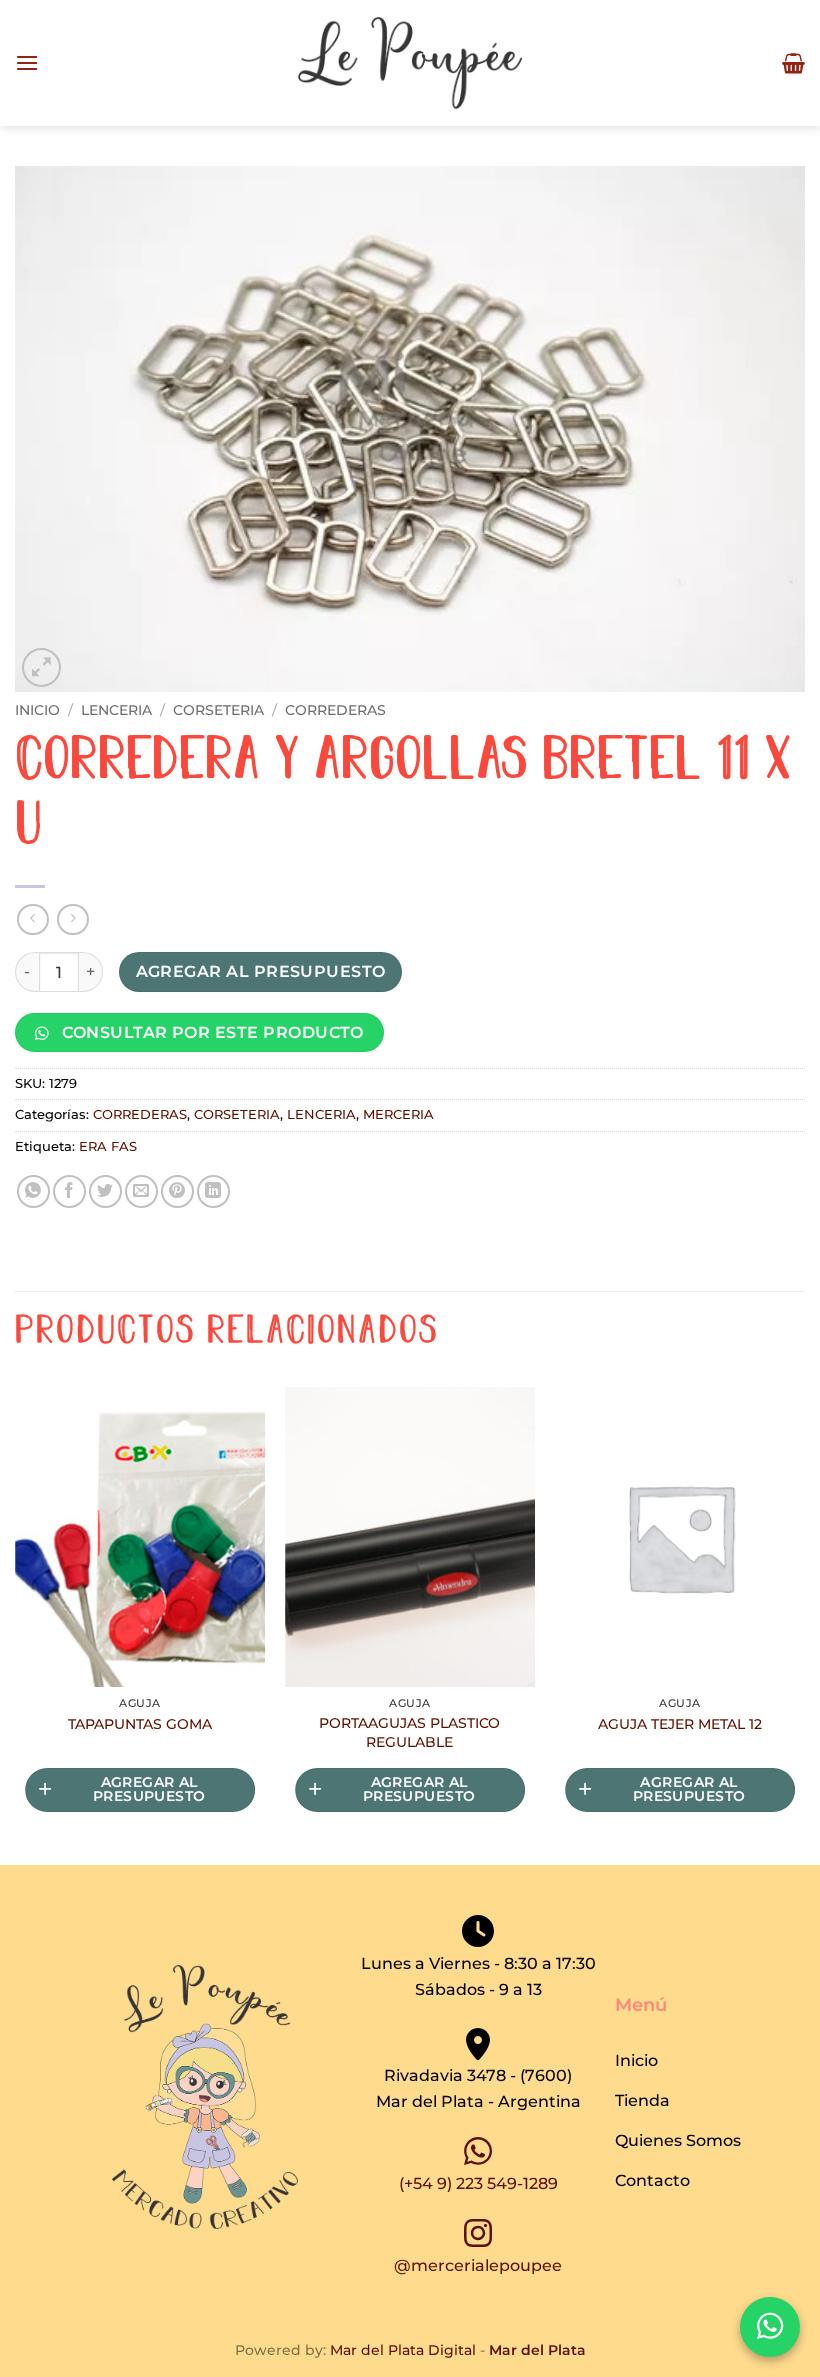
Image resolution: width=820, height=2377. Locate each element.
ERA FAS (108, 1146)
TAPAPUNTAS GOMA (140, 1724)
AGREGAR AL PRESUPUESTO (261, 971)
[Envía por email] (141, 1191)
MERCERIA (398, 1114)
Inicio (37, 710)
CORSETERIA (218, 710)
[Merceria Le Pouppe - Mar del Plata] (410, 63)
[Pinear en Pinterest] (177, 1191)
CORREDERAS (335, 710)
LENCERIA (116, 710)
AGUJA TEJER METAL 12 (680, 1724)
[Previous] (16, 1624)
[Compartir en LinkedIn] (213, 1191)
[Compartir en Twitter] (105, 1191)
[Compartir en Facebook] (69, 1191)
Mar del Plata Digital (403, 2350)
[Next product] (32, 919)
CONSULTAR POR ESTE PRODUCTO (211, 1032)
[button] (27, 62)
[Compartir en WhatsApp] (33, 1191)
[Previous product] (72, 919)
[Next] (804, 1624)
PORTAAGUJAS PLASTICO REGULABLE (409, 1732)
